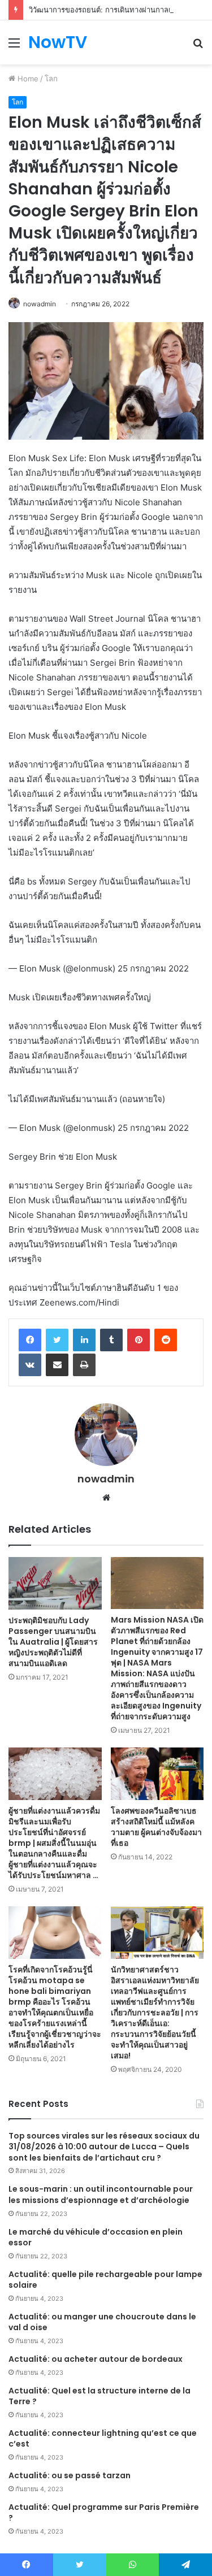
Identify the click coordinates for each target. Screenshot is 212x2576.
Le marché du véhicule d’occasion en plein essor (96, 2237)
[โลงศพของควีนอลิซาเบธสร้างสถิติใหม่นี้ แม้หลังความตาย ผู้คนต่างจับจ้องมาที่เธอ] (157, 1774)
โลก (51, 79)
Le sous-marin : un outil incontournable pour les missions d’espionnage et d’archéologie (101, 2195)
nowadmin (40, 304)
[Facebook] (30, 1340)
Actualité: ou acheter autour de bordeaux (96, 2359)
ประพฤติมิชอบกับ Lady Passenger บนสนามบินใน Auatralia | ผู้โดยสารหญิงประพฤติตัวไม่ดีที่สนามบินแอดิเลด (53, 1642)
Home (27, 79)
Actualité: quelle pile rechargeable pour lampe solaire (105, 2280)
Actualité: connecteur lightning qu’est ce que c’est (103, 2439)
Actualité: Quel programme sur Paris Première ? (104, 2513)
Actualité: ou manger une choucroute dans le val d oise (102, 2322)
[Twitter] (57, 1340)
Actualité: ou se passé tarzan (70, 2475)
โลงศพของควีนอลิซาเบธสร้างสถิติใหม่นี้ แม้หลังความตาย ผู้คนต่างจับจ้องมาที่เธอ (156, 1827)
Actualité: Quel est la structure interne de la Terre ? (99, 2396)
